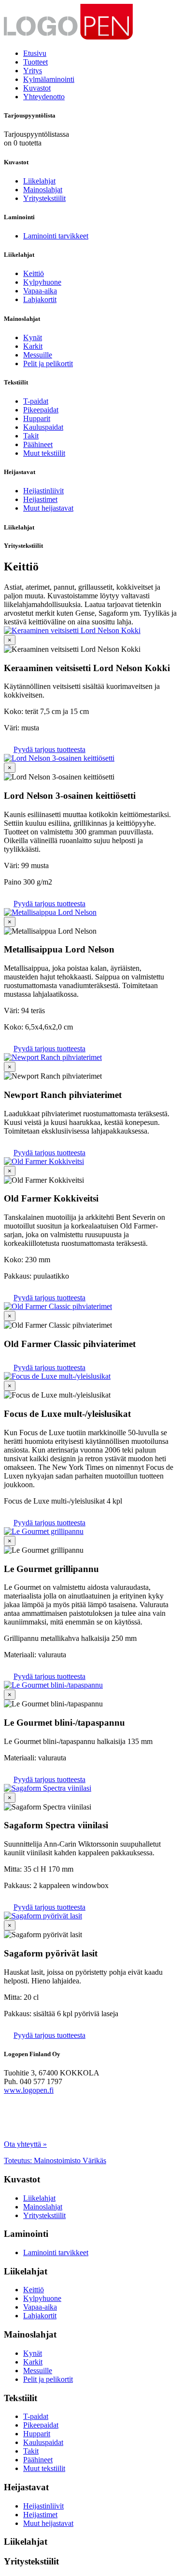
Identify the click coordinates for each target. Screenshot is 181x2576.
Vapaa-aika (40, 291)
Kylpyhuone (42, 282)
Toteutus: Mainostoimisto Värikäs (55, 2160)
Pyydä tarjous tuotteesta (49, 749)
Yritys (33, 71)
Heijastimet (40, 499)
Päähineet (38, 444)
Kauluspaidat (43, 427)
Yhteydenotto (44, 97)
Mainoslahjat (43, 190)
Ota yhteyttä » (25, 2144)
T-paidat (36, 401)
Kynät (33, 337)
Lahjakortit (40, 299)
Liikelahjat (39, 181)
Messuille (38, 355)
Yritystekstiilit (44, 198)
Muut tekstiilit (44, 453)
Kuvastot (37, 88)
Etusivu (35, 53)
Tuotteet (35, 62)
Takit (31, 436)
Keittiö (34, 273)
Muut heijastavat (48, 508)
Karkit (33, 346)
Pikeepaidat (41, 410)
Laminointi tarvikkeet (56, 236)
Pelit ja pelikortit (48, 363)
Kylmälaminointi (49, 79)
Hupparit (37, 418)
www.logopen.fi (29, 2090)
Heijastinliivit (43, 491)
